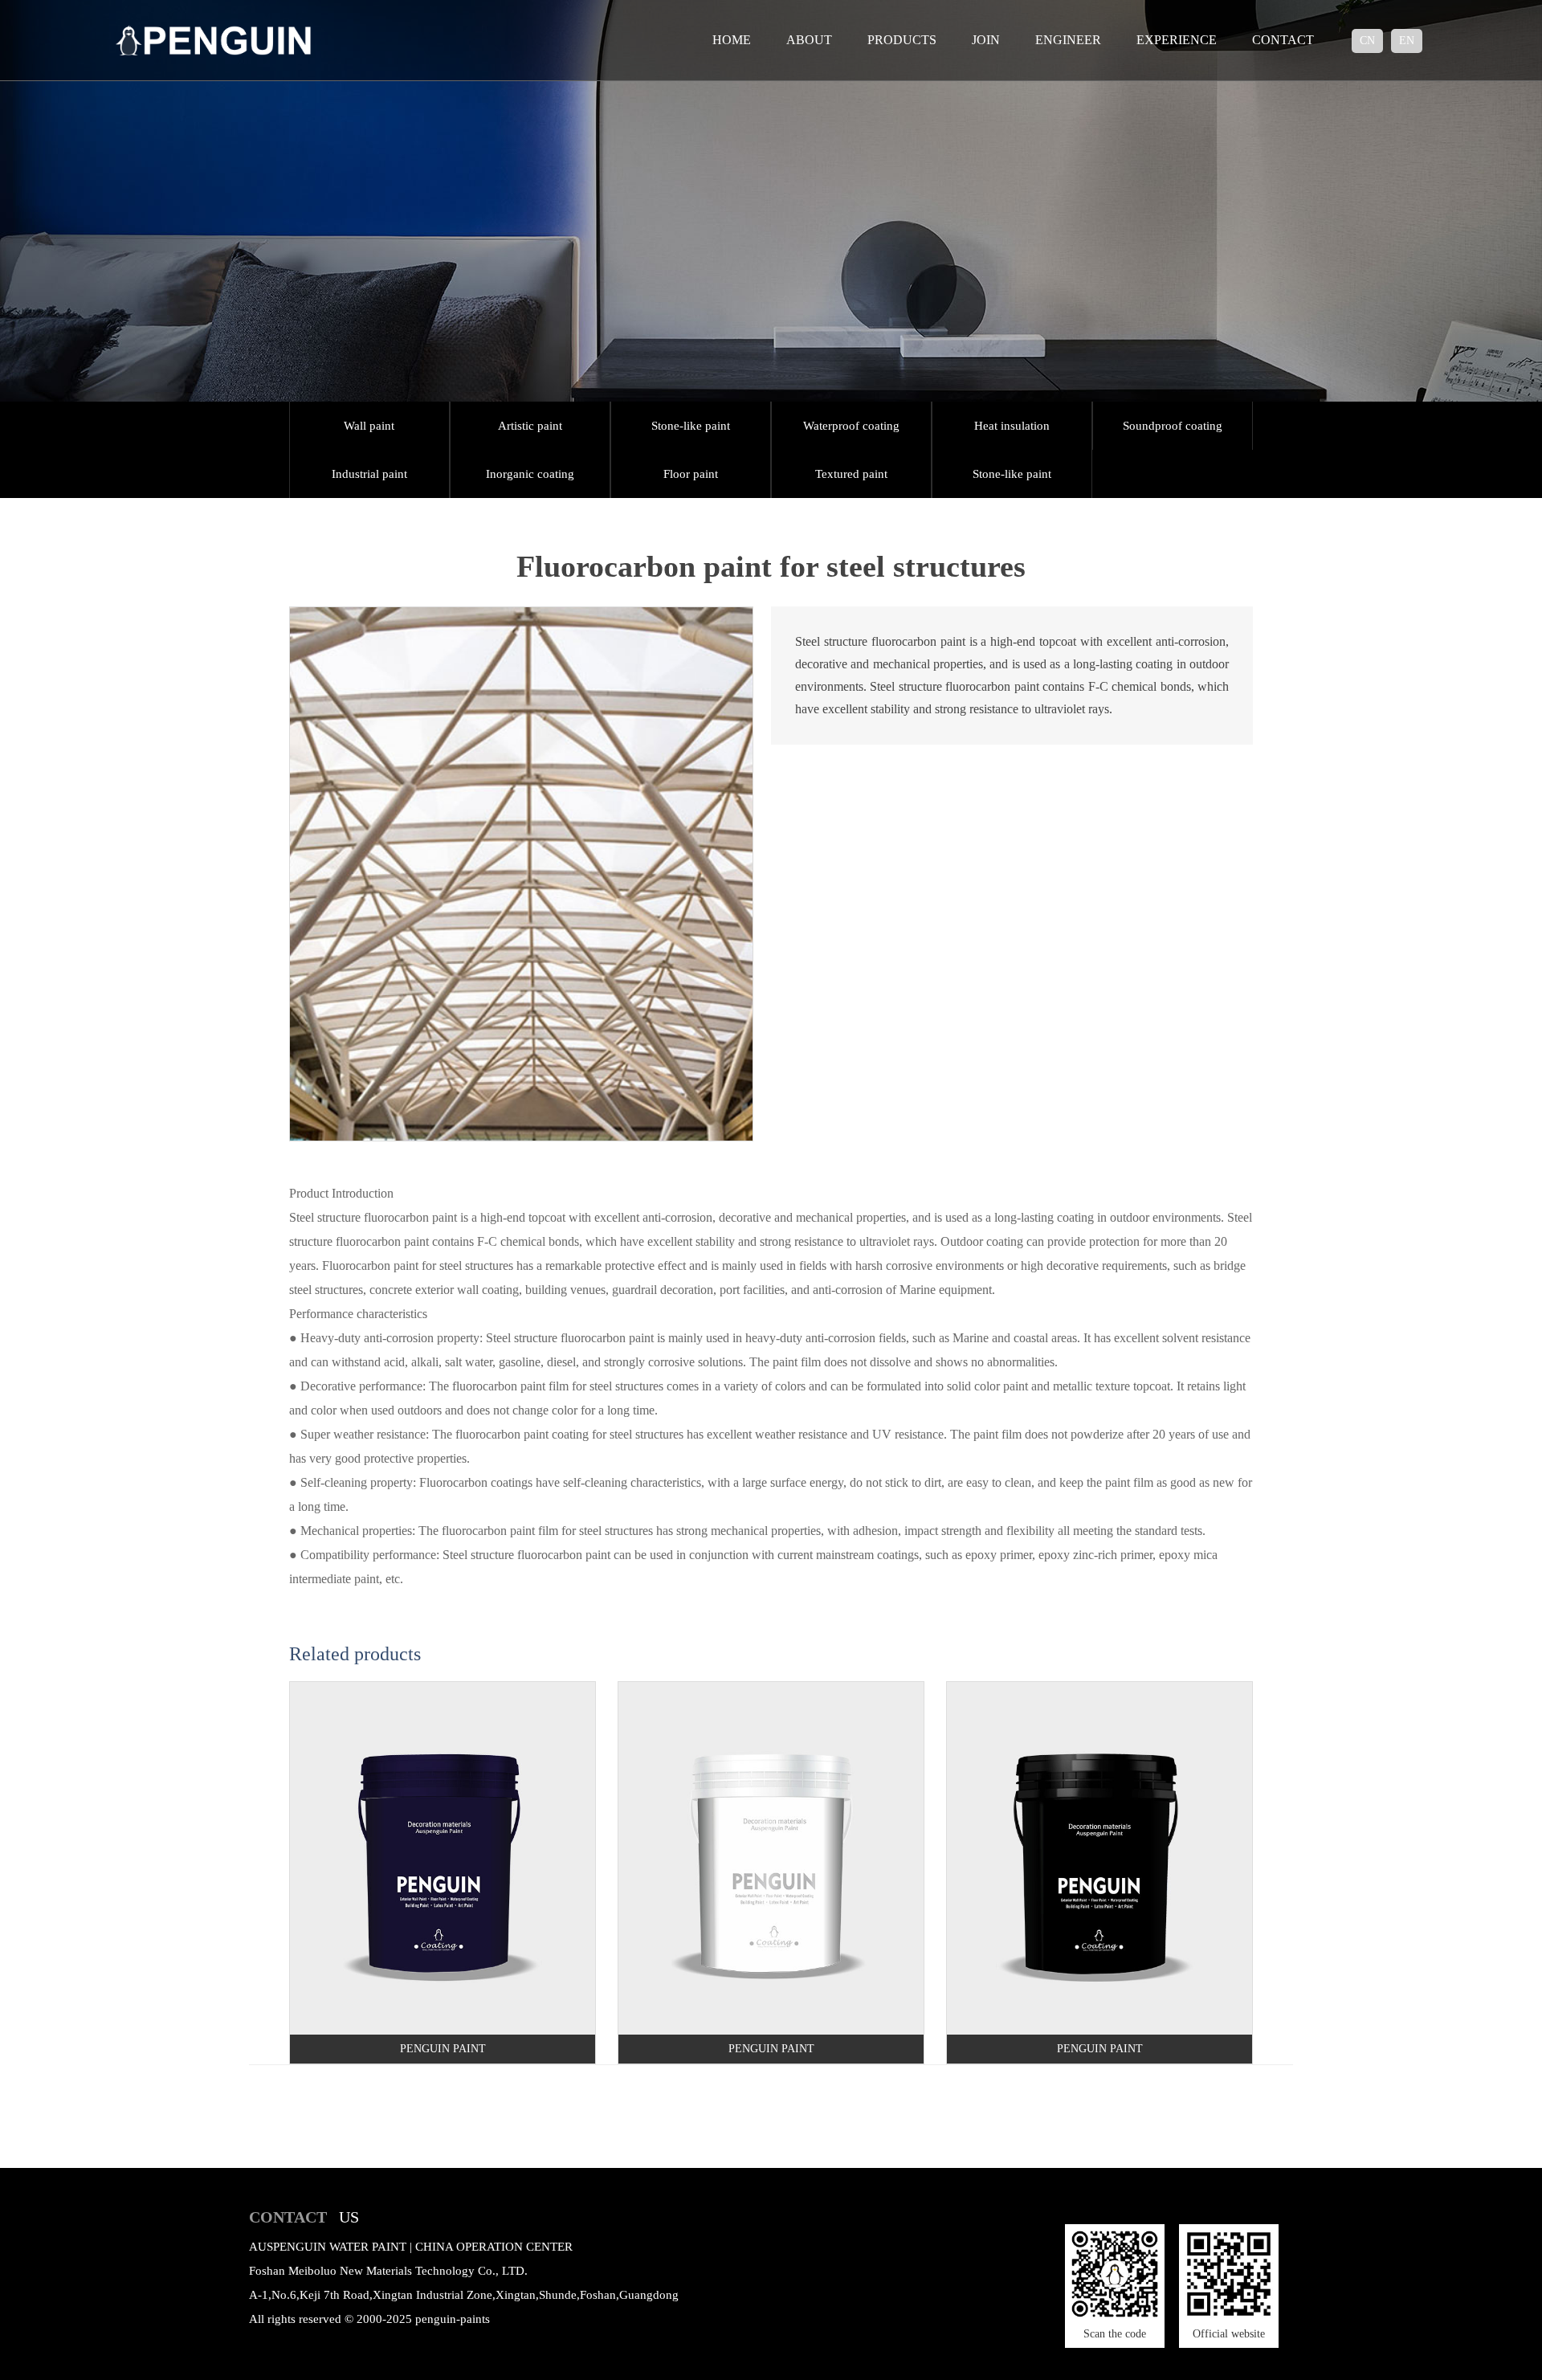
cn (1367, 41)
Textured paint (851, 474)
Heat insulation (1012, 426)
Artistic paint (530, 426)
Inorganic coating (530, 474)
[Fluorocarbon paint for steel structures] (521, 612)
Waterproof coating (851, 426)
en (1407, 41)
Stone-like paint (691, 426)
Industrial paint (369, 474)
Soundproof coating (1173, 426)
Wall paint (369, 426)
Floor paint (691, 474)
